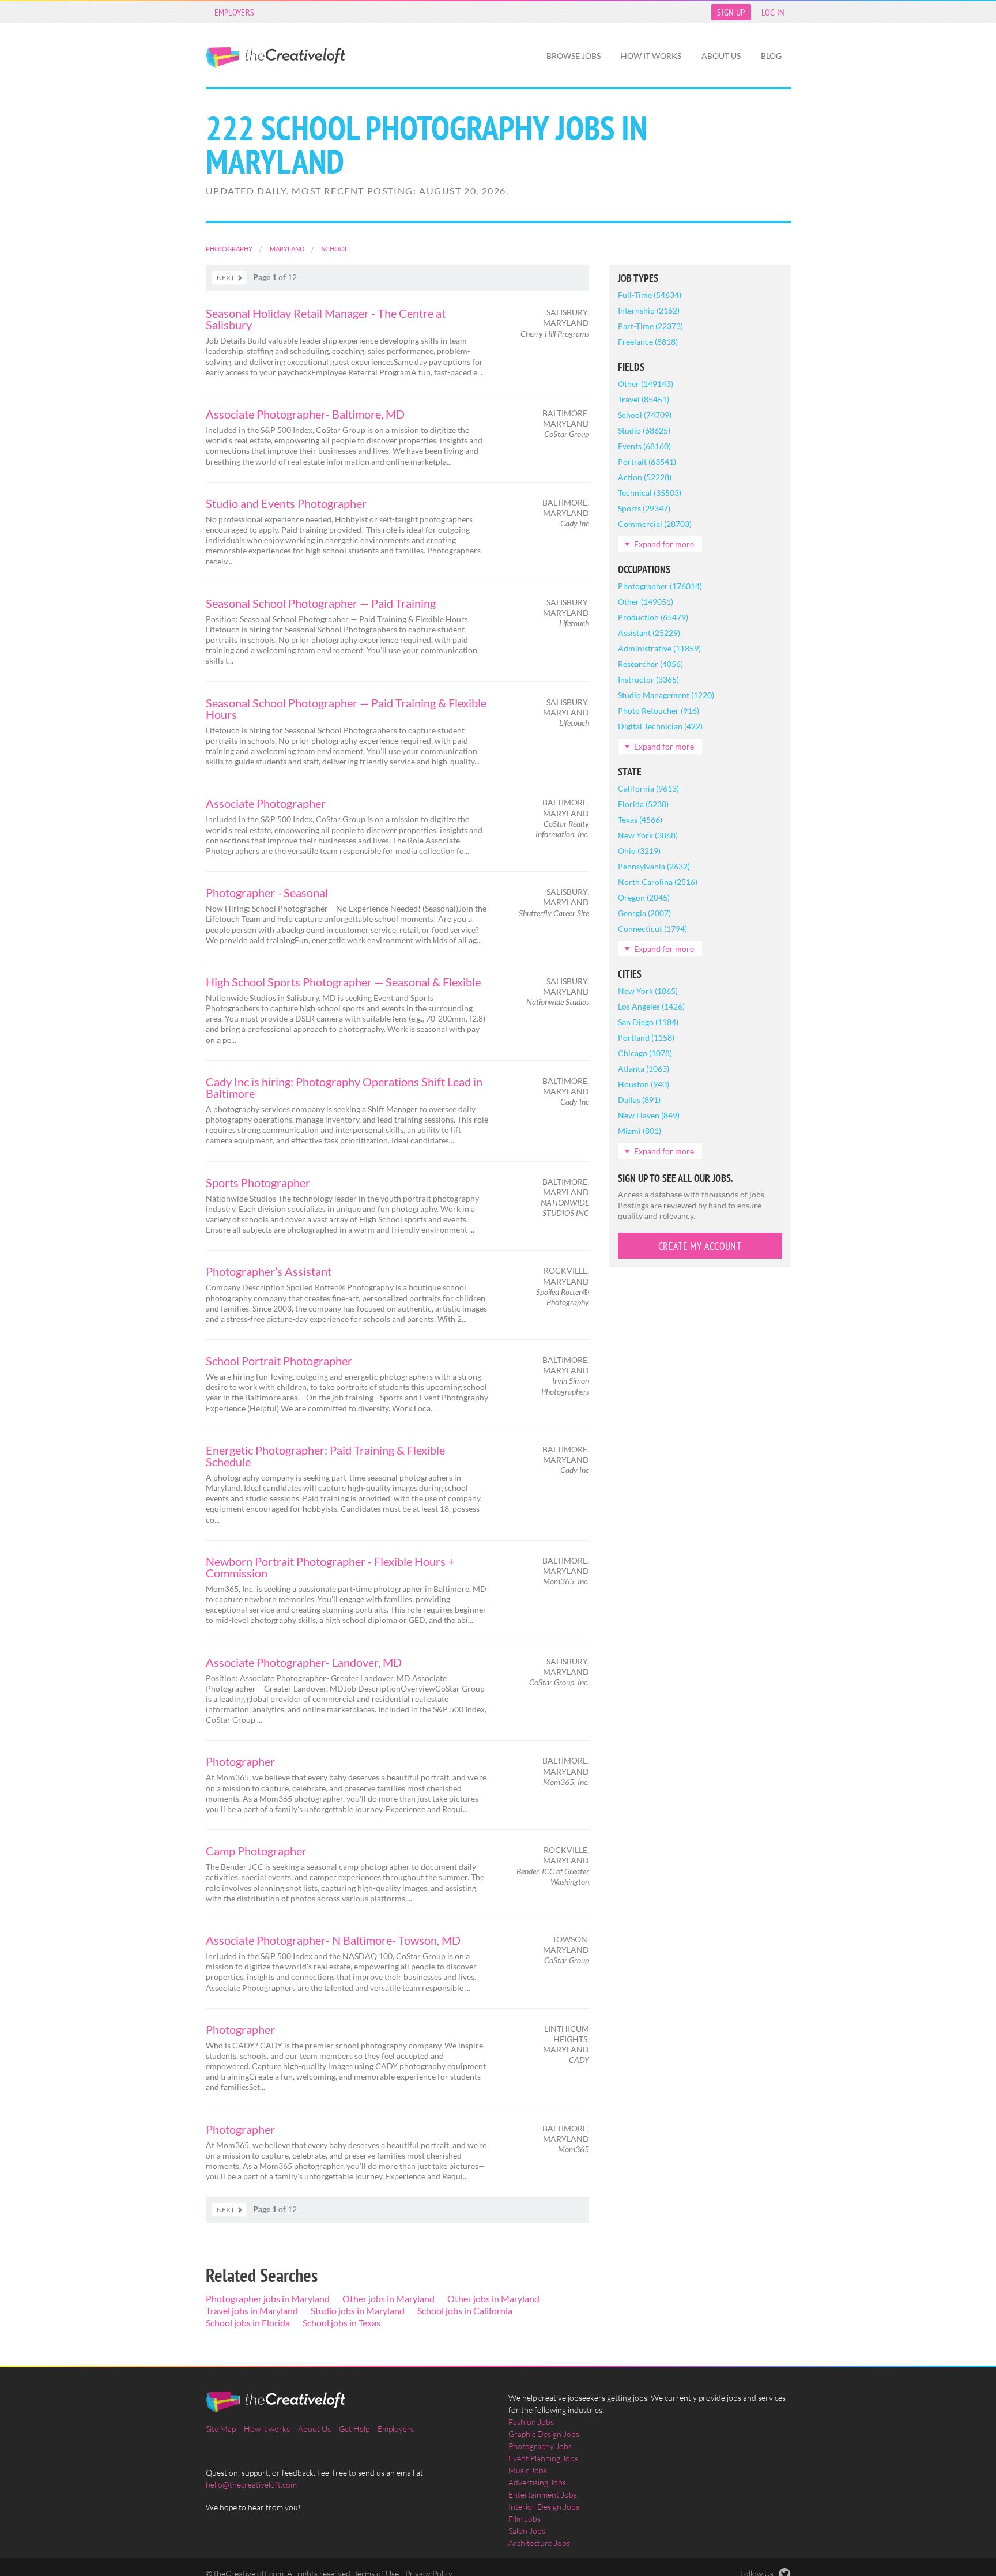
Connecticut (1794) (652, 929)
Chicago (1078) (645, 1053)
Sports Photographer (258, 1182)
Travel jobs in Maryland (252, 2311)
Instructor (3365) (648, 679)
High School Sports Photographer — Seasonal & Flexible (343, 982)
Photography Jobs (540, 2446)
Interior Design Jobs (544, 2507)
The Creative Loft (276, 58)
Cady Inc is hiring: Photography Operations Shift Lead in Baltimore (344, 1087)
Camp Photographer (256, 1851)
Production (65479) (653, 617)
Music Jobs (528, 2470)
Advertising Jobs (537, 2482)
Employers (235, 12)
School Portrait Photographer (279, 1361)
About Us (721, 56)
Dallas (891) (639, 1100)
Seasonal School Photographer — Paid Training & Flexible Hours (346, 709)
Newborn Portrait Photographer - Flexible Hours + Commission (330, 1567)
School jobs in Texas (342, 2323)
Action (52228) (645, 477)
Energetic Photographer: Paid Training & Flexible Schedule (325, 1456)
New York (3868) (648, 835)
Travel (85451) (644, 399)
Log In (773, 12)
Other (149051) (646, 602)
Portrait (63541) (647, 462)
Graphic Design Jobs (544, 2434)
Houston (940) (644, 1084)
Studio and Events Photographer (286, 503)
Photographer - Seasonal (267, 892)
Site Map (221, 2429)
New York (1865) (648, 991)
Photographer (240, 1761)
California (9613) (648, 788)
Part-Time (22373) (650, 326)
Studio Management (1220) (666, 695)
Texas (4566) (640, 820)
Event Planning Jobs (543, 2458)
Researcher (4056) (650, 664)
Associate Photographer (266, 803)
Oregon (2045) (644, 897)
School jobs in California (465, 2311)
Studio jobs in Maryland (358, 2311)
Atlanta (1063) (644, 1069)
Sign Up (731, 12)
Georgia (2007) (644, 913)
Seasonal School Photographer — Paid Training (321, 603)
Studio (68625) (644, 430)
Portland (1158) (646, 1037)
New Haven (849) (649, 1115)
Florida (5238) (643, 804)
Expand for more (664, 544)
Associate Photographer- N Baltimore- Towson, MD (333, 1940)
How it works (651, 56)
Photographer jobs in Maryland (268, 2298)
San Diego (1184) (648, 1022)
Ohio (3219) (639, 851)
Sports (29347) (644, 508)
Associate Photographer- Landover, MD (304, 1662)
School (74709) (645, 415)
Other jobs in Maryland (388, 2298)
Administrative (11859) (659, 648)
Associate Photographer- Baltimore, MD (305, 414)
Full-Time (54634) (650, 295)
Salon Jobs (527, 2531)
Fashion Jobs (531, 2422)
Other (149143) (646, 384)
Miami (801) (640, 1131)
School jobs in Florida (248, 2323)
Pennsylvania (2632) (654, 866)
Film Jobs (525, 2519)
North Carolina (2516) (658, 882)
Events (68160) (644, 446)
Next (226, 278)
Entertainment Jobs (543, 2494)
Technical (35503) (650, 493)
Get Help (354, 2429)
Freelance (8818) (648, 342)
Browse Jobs (574, 56)
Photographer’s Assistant (269, 1271)
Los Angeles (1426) (651, 1006)
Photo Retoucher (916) (659, 711)
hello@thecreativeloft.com (251, 2485)
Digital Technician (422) (660, 726)
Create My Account (700, 1246)
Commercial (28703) (655, 524)
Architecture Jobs (539, 2543)
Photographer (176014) (660, 586)
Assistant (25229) (649, 633)
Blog (771, 56)
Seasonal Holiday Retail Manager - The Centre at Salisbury (326, 319)
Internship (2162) (649, 310)
